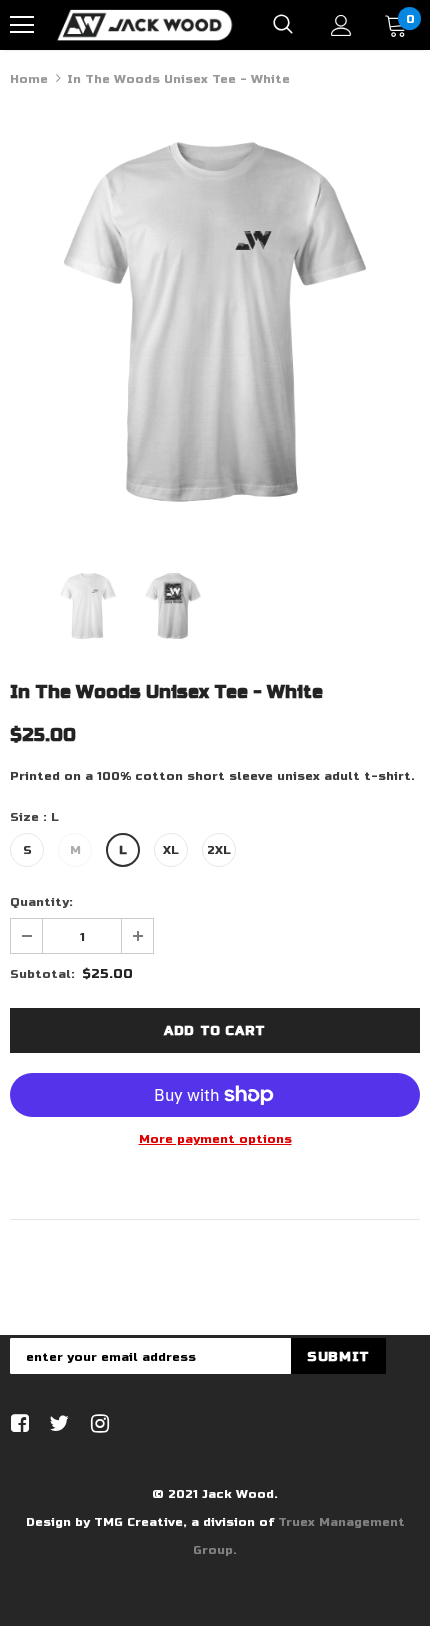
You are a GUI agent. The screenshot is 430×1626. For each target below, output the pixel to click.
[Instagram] (96, 1424)
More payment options (215, 1139)
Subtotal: (42, 974)
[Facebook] (16, 1424)
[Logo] (144, 23)
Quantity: (41, 902)
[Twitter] (56, 1424)
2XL (219, 850)
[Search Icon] (283, 25)
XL (171, 850)
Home (29, 79)
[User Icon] (341, 25)
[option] (215, 322)
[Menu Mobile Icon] (22, 25)
